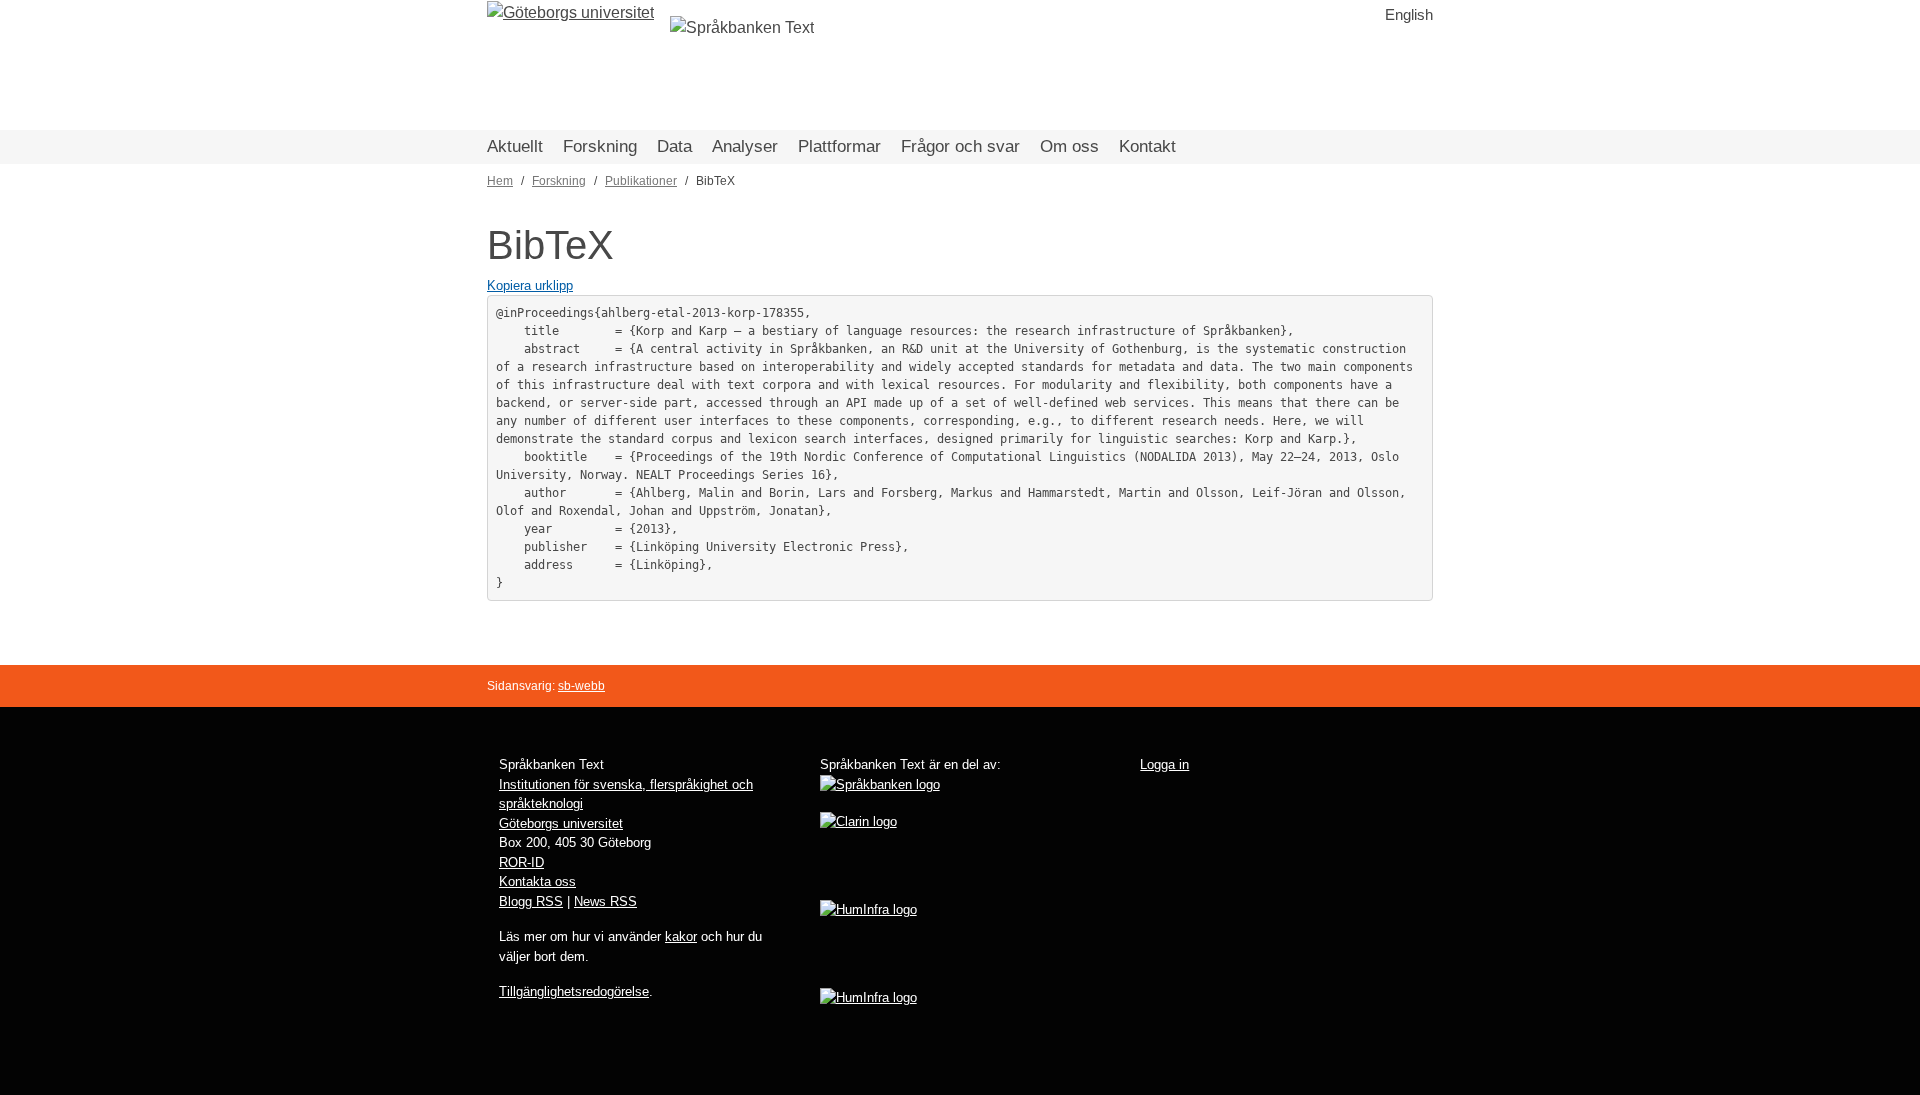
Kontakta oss (537, 881)
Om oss (1069, 146)
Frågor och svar (960, 146)
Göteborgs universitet (561, 823)
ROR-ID (521, 862)
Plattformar (839, 146)
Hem (500, 181)
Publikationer (641, 181)
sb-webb (581, 686)
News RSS (605, 901)
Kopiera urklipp (530, 285)
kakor (681, 936)
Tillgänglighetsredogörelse (574, 991)
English (1409, 14)
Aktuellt (515, 146)
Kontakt (1147, 146)
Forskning (600, 146)
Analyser (745, 146)
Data (674, 146)
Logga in (1164, 764)
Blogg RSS (531, 901)
